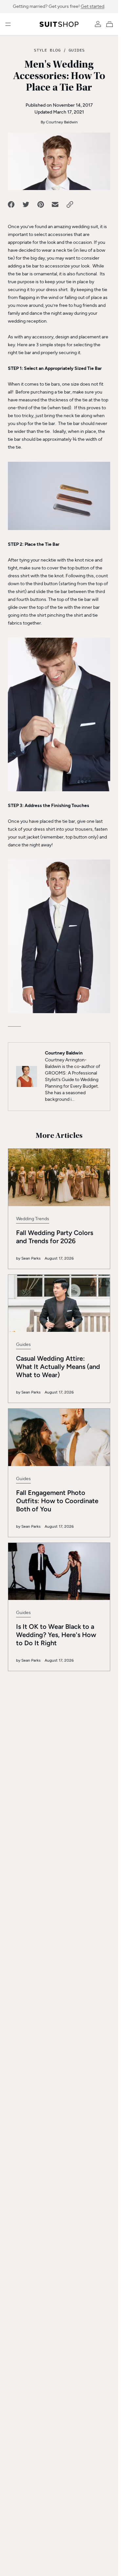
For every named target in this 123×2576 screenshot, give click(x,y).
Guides (77, 50)
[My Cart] (111, 24)
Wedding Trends (33, 1219)
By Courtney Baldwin (59, 122)
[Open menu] (8, 24)
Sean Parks (31, 1258)
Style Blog (47, 50)
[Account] (98, 24)
